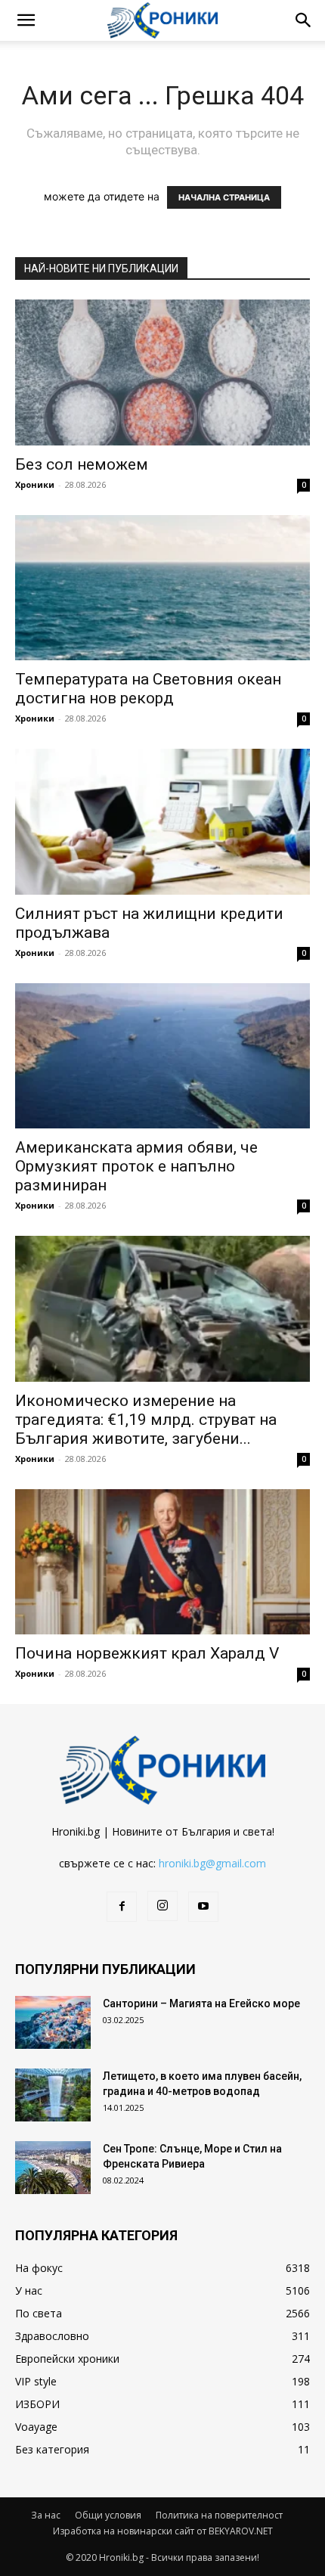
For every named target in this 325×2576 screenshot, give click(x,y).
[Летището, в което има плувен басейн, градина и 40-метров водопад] (53, 2095)
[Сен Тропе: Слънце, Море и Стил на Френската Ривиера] (53, 2168)
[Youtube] (203, 1907)
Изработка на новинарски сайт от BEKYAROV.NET (163, 2531)
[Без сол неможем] (162, 372)
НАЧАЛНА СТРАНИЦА (224, 197)
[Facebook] (122, 1907)
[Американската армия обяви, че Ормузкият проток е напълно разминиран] (162, 1056)
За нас (46, 2515)
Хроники (35, 484)
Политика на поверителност (219, 2515)
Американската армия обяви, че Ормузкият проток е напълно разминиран (136, 1166)
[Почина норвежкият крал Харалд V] (162, 1562)
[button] (26, 20)
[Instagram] (162, 1906)
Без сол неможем (82, 464)
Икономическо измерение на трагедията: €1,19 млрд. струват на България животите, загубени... (146, 1420)
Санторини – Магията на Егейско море (201, 2003)
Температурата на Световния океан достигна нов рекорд (148, 689)
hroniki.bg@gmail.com (212, 1863)
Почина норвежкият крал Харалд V (147, 1653)
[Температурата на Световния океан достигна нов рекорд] (162, 588)
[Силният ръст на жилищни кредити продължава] (162, 822)
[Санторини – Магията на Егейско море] (53, 2022)
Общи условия (108, 2515)
